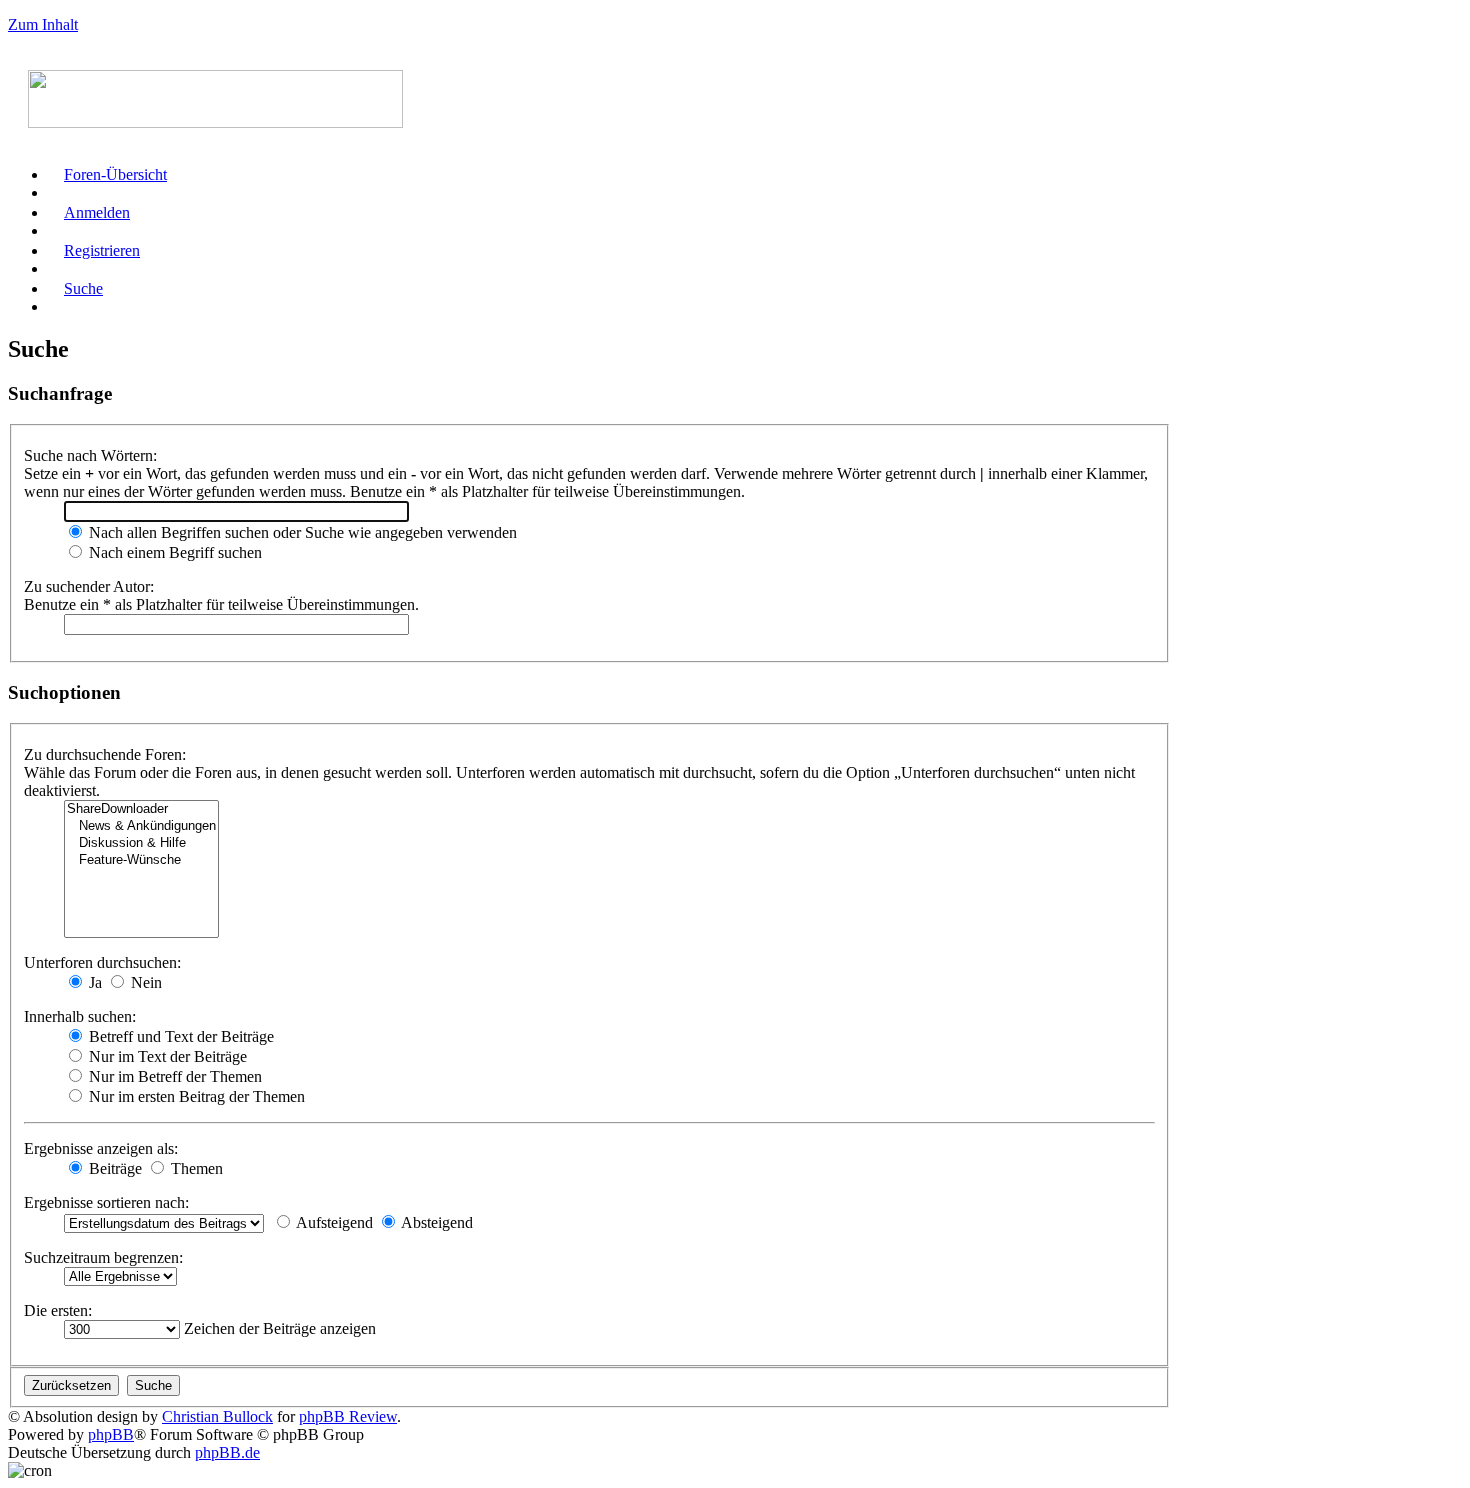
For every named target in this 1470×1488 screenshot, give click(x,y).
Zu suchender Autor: (89, 586)
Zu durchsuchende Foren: (105, 754)
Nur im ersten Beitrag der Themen (195, 1096)
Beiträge (113, 1168)
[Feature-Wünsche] (141, 860)
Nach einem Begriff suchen (173, 552)
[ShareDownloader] (141, 809)
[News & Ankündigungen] (141, 826)
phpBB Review (348, 1416)
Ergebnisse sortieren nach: (106, 1202)
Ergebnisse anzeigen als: (101, 1148)
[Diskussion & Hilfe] (141, 843)
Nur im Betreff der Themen (173, 1076)
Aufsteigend (333, 1222)
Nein (144, 982)
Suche (83, 288)
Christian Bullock (217, 1416)
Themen (195, 1168)
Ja (93, 982)
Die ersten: (58, 1310)
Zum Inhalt (43, 24)
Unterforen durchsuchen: (102, 962)
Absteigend (435, 1222)
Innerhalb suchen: (80, 1016)
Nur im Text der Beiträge (166, 1056)
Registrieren (102, 250)
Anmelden (97, 212)
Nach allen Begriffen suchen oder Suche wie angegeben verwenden (301, 532)
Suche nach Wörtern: (90, 455)
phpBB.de (227, 1452)
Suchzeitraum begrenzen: (103, 1257)
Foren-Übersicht (115, 174)
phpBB (111, 1434)
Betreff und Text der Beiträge (179, 1036)
